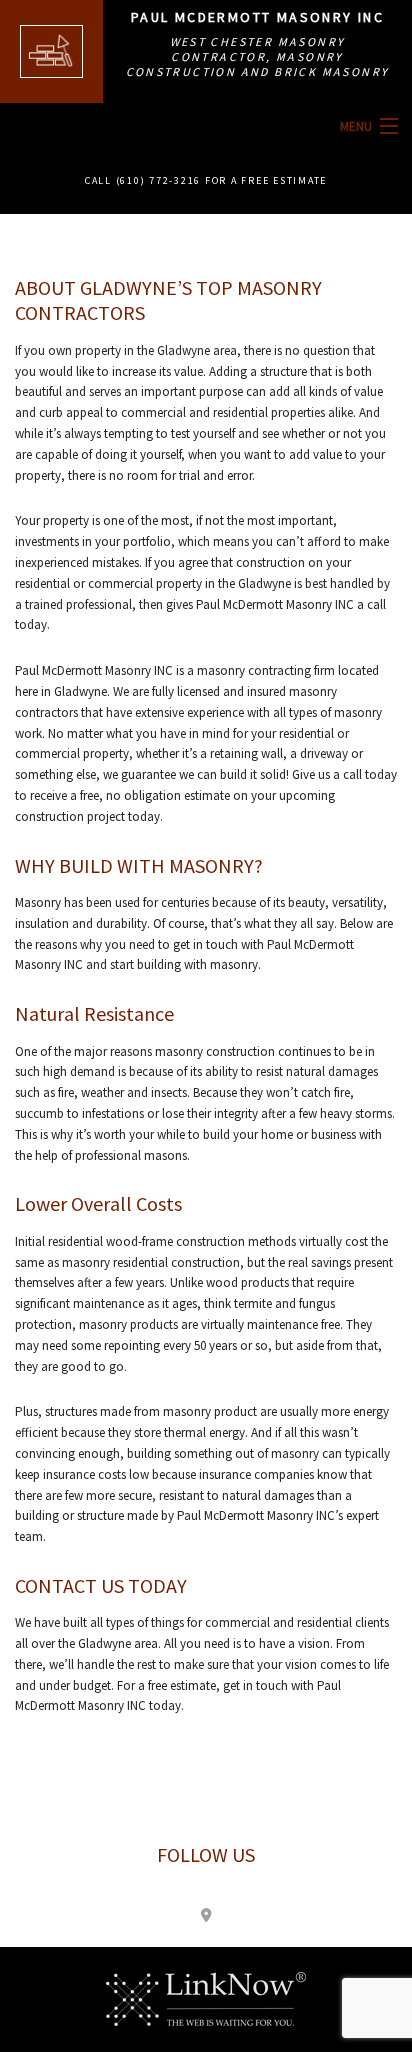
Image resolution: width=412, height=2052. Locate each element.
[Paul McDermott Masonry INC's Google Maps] (206, 1914)
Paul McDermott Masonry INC (257, 17)
